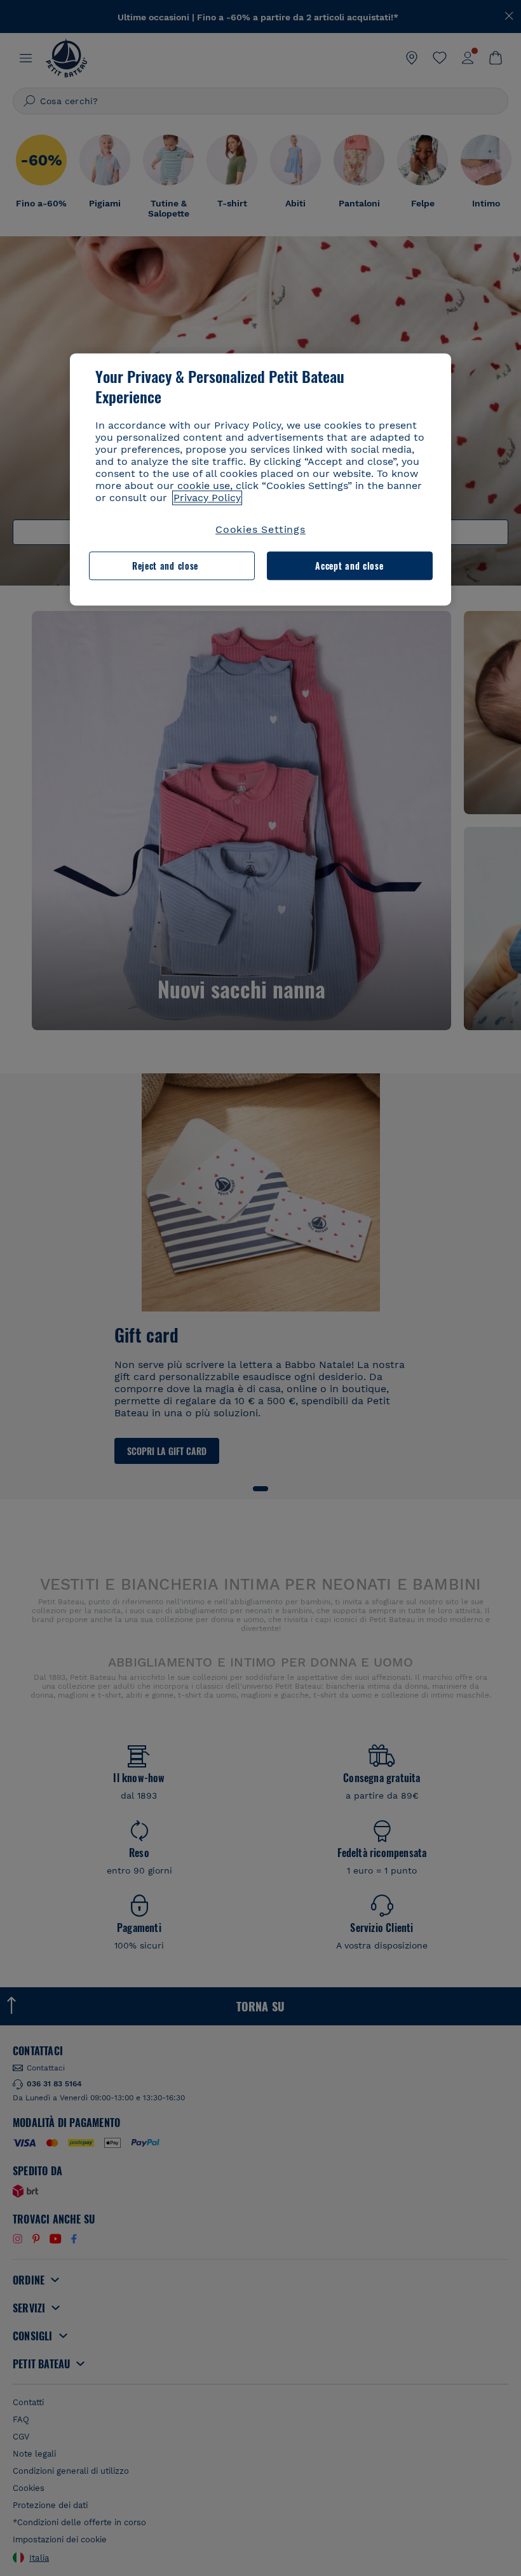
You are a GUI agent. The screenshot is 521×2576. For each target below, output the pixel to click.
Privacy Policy (207, 498)
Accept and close (349, 566)
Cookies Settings (260, 530)
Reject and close (165, 566)
